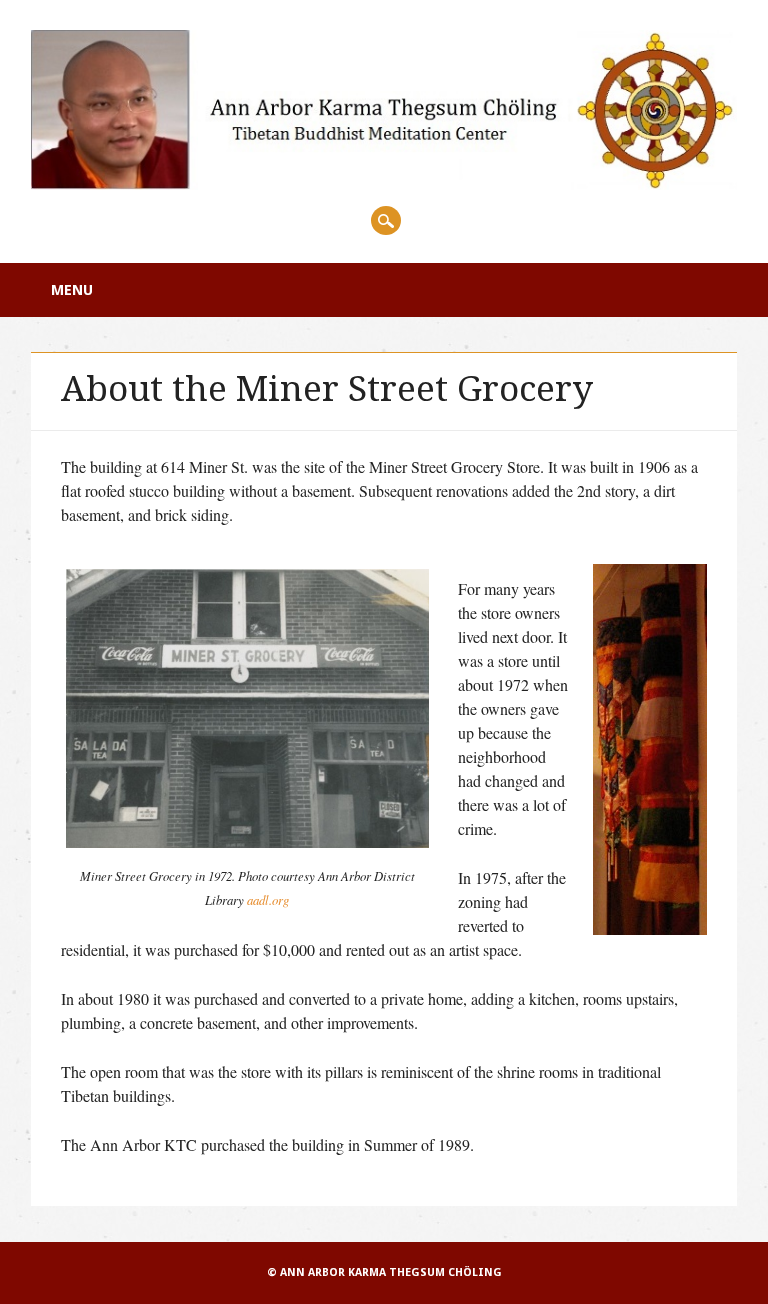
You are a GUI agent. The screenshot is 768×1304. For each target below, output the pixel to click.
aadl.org (268, 899)
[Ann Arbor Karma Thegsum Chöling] (384, 183)
